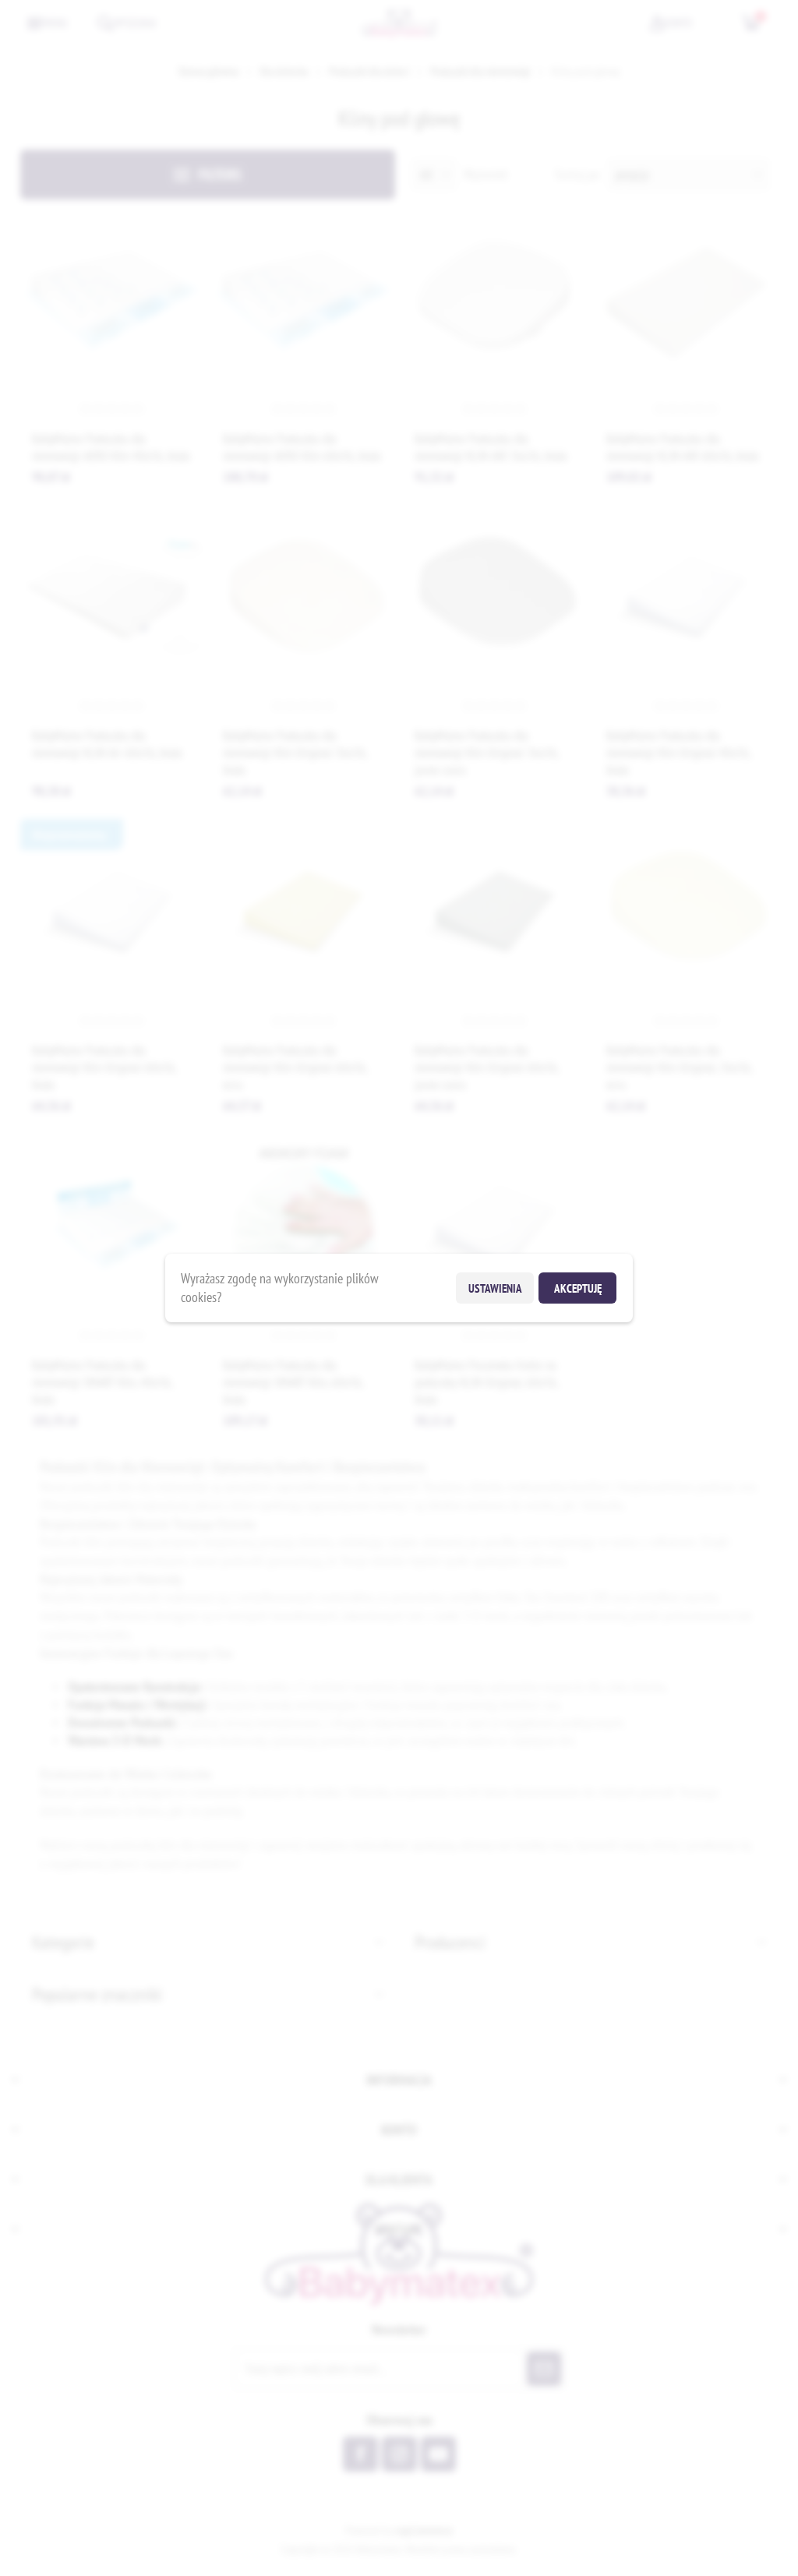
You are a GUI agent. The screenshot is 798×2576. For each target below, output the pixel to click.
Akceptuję (578, 1288)
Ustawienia (495, 1288)
